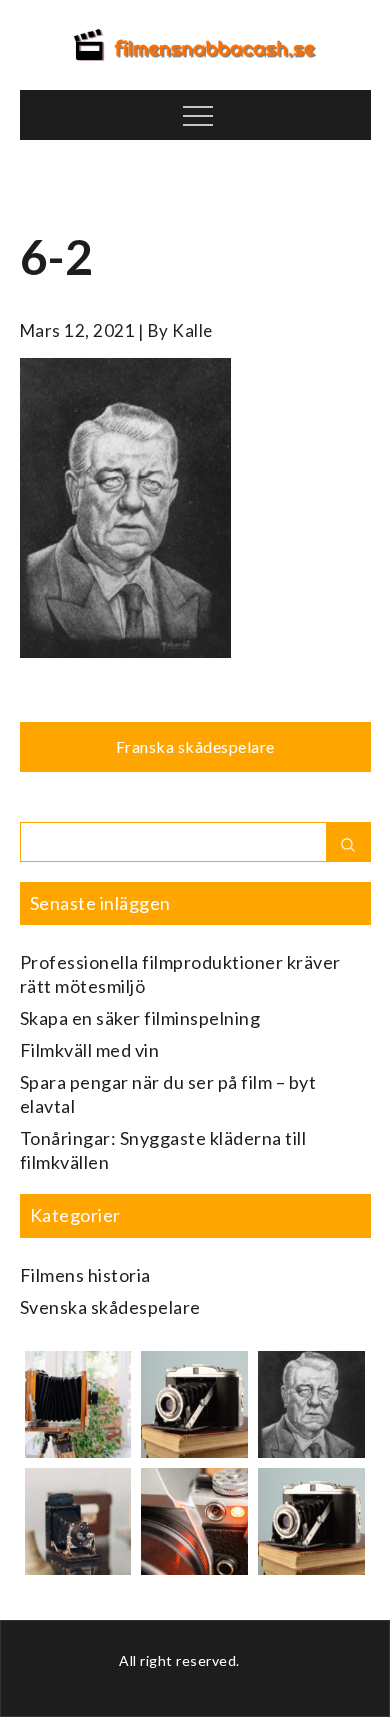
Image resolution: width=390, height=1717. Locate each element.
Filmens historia (85, 1275)
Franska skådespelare (195, 746)
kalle (192, 330)
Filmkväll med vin (90, 1050)
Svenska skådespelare (110, 1307)
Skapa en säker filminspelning (140, 1018)
